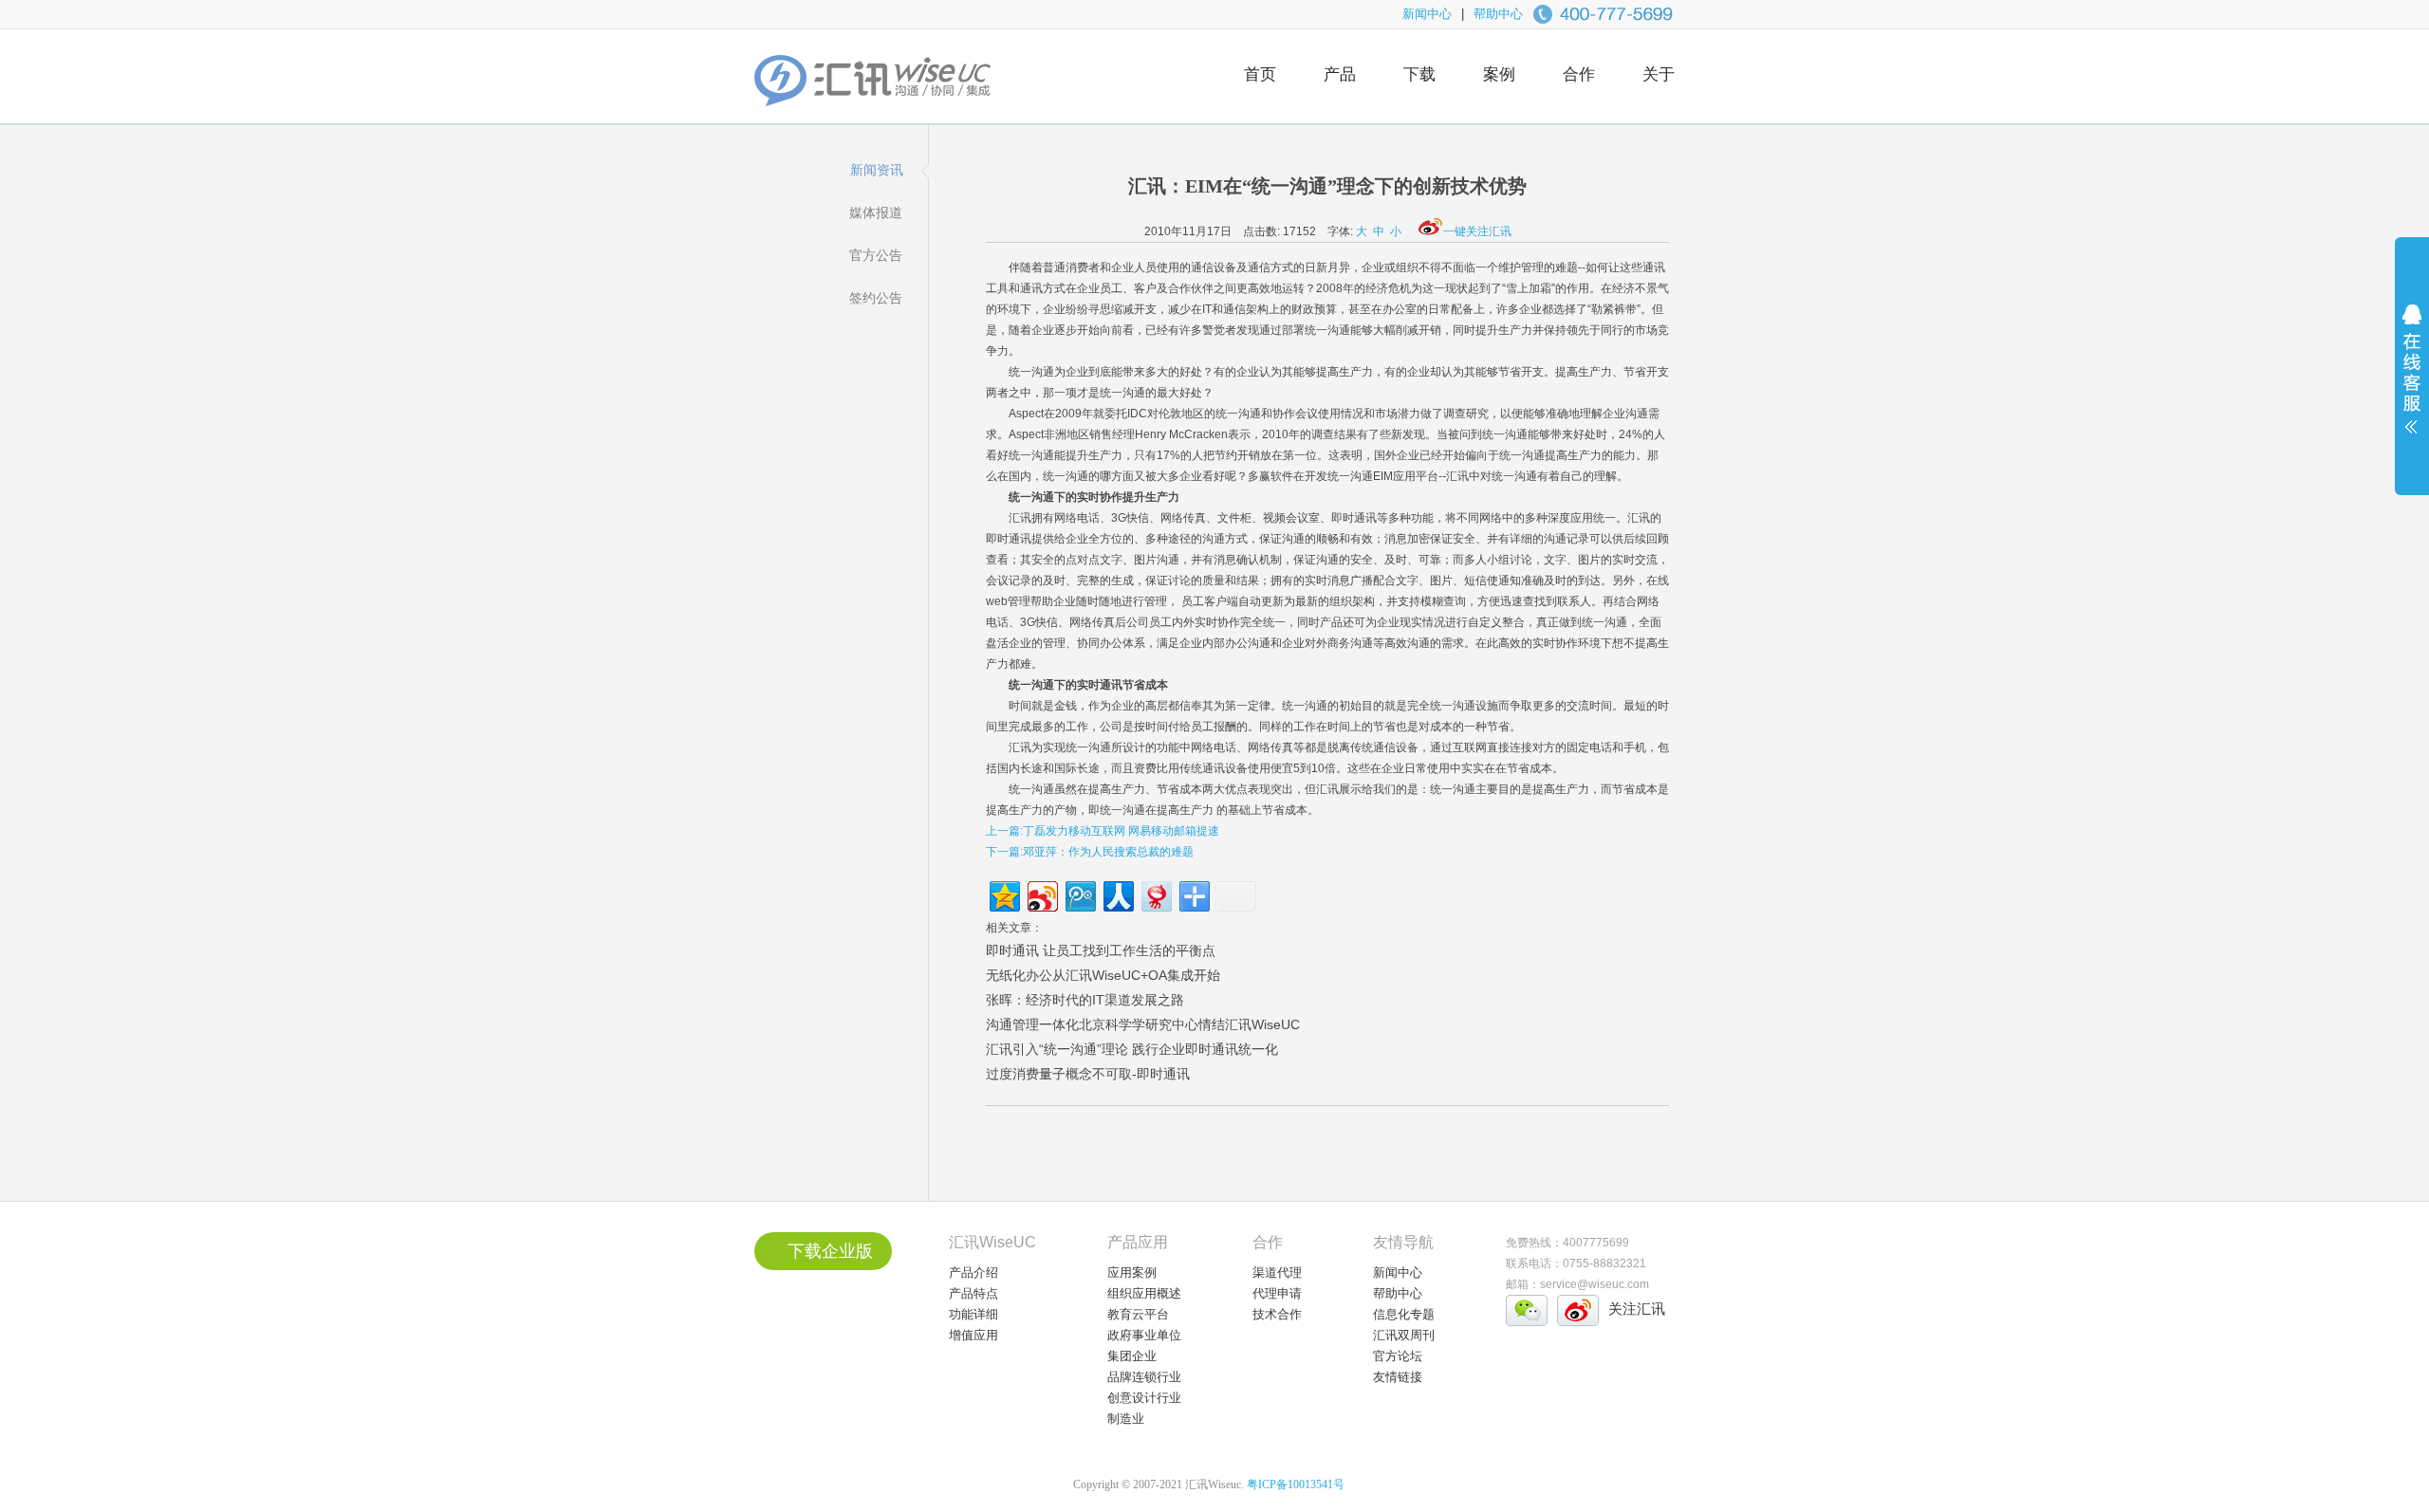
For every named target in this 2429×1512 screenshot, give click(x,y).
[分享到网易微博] (1155, 894)
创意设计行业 (1144, 1398)
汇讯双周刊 (1404, 1335)
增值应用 (973, 1335)
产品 (1340, 74)
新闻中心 (1427, 14)
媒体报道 (876, 212)
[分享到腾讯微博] (1079, 894)
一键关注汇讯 (1477, 231)
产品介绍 (973, 1272)
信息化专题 (1404, 1314)
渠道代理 (1277, 1272)
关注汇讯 (1637, 1309)
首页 (1260, 74)
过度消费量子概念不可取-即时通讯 (1088, 1074)
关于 (1659, 74)
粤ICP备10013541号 (1296, 1484)
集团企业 (1132, 1356)
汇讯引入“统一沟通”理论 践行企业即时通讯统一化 (1132, 1049)
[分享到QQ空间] (1003, 894)
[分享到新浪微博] (1041, 894)
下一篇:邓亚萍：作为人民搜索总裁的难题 (1090, 852)
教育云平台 (1138, 1314)
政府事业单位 (1144, 1335)
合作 (1579, 74)
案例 (1499, 74)
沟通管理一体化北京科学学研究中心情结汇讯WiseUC (1143, 1024)
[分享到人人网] (1117, 894)
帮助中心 (1498, 14)
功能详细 (973, 1314)
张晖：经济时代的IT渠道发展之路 (1085, 1000)
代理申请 (1277, 1293)
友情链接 (1398, 1377)
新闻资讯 (877, 170)
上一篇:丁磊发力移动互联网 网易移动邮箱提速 (1103, 831)
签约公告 (876, 298)
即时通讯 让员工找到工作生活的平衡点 (1101, 950)
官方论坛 (1398, 1356)
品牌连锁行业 (1144, 1377)
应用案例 (1132, 1272)
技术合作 (1277, 1314)
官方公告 (876, 255)
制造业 (1126, 1419)
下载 (1419, 74)
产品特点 (973, 1293)
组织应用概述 (1144, 1293)
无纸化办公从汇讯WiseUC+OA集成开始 (1103, 975)
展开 (2412, 381)
